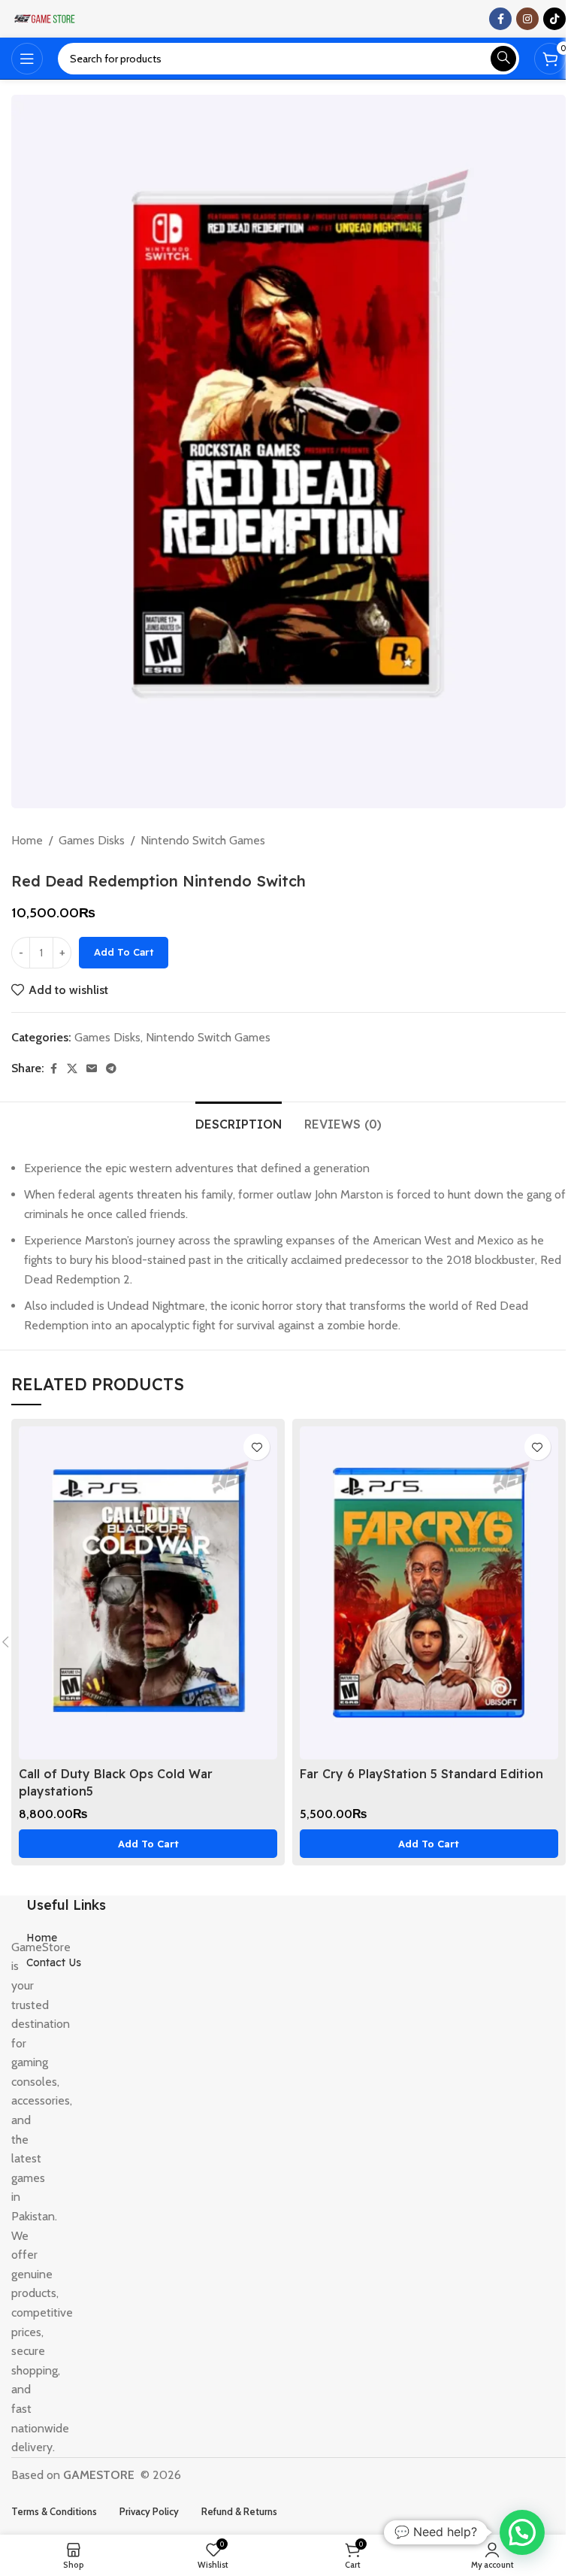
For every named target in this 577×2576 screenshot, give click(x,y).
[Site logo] (45, 18)
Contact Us (54, 1962)
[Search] (503, 59)
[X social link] (72, 1069)
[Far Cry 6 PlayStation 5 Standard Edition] (429, 1593)
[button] (148, 1844)
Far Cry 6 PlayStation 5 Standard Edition (421, 1774)
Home (27, 840)
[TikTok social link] (554, 19)
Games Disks (92, 840)
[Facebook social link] (500, 19)
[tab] (239, 1123)
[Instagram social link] (527, 19)
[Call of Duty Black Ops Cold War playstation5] (148, 1593)
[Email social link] (92, 1069)
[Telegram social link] (111, 1069)
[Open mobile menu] (27, 59)
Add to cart (124, 952)
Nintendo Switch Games (203, 840)
